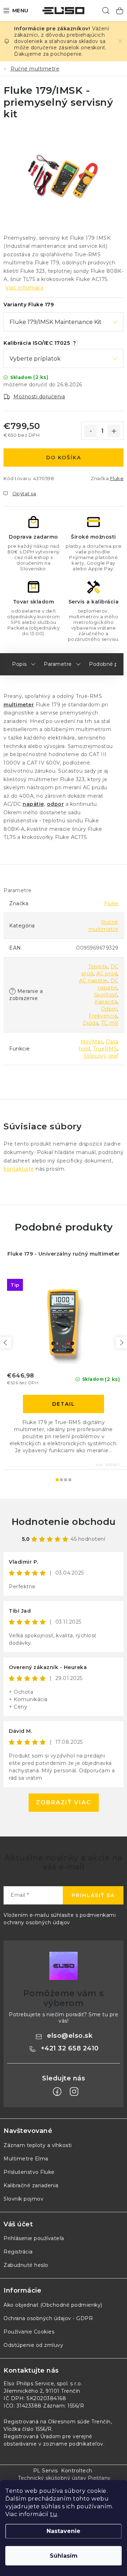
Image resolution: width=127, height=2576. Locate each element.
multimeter (19, 705)
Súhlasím (64, 2556)
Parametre (58, 664)
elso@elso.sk (70, 2036)
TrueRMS (105, 1049)
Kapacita (106, 1002)
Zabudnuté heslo (26, 2265)
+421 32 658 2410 (70, 2048)
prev (6, 1343)
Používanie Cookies (29, 2332)
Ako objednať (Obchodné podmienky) (53, 2305)
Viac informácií (25, 288)
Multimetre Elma (26, 2159)
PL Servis (46, 2471)
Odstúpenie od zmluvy (33, 2345)
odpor (56, 804)
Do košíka (64, 458)
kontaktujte (19, 1169)
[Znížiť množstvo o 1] (91, 431)
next (121, 1343)
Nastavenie (64, 2531)
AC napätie (93, 981)
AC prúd (107, 974)
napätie (33, 804)
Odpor (109, 1009)
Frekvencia (103, 1016)
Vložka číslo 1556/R (28, 2429)
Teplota (98, 967)
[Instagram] (74, 2092)
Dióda (91, 1023)
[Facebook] (57, 2092)
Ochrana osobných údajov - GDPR (48, 2318)
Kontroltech (77, 2471)
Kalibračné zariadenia (31, 2185)
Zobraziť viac (64, 1802)
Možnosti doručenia (39, 397)
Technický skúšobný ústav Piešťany (64, 2478)
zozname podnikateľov (73, 2444)
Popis (19, 664)
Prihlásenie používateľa (34, 2238)
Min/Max (92, 1042)
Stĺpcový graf (101, 1056)
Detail (64, 1404)
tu (54, 2514)
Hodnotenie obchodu (64, 1522)
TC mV (110, 1023)
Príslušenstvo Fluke (29, 2172)
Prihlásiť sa (93, 1895)
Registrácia (18, 2252)
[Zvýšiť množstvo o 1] (114, 431)
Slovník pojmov (23, 2199)
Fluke (117, 478)
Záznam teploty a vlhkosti (38, 2145)
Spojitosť (106, 995)
